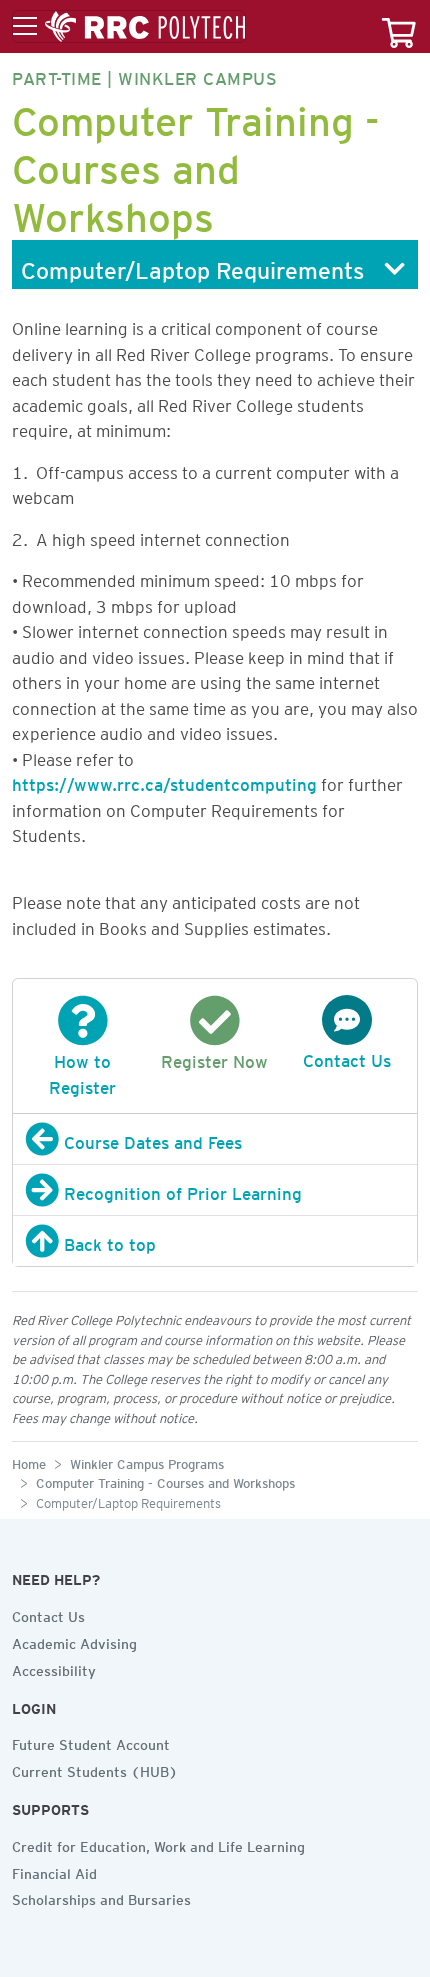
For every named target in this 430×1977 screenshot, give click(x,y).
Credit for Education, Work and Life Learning (158, 1844)
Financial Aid (54, 1871)
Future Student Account (91, 1742)
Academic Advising (74, 1641)
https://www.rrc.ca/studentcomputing (164, 781)
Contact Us (48, 1614)
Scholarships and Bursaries (101, 1897)
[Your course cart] (399, 26)
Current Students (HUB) (95, 1769)
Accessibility (54, 1668)
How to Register (82, 1071)
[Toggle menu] (129, 27)
